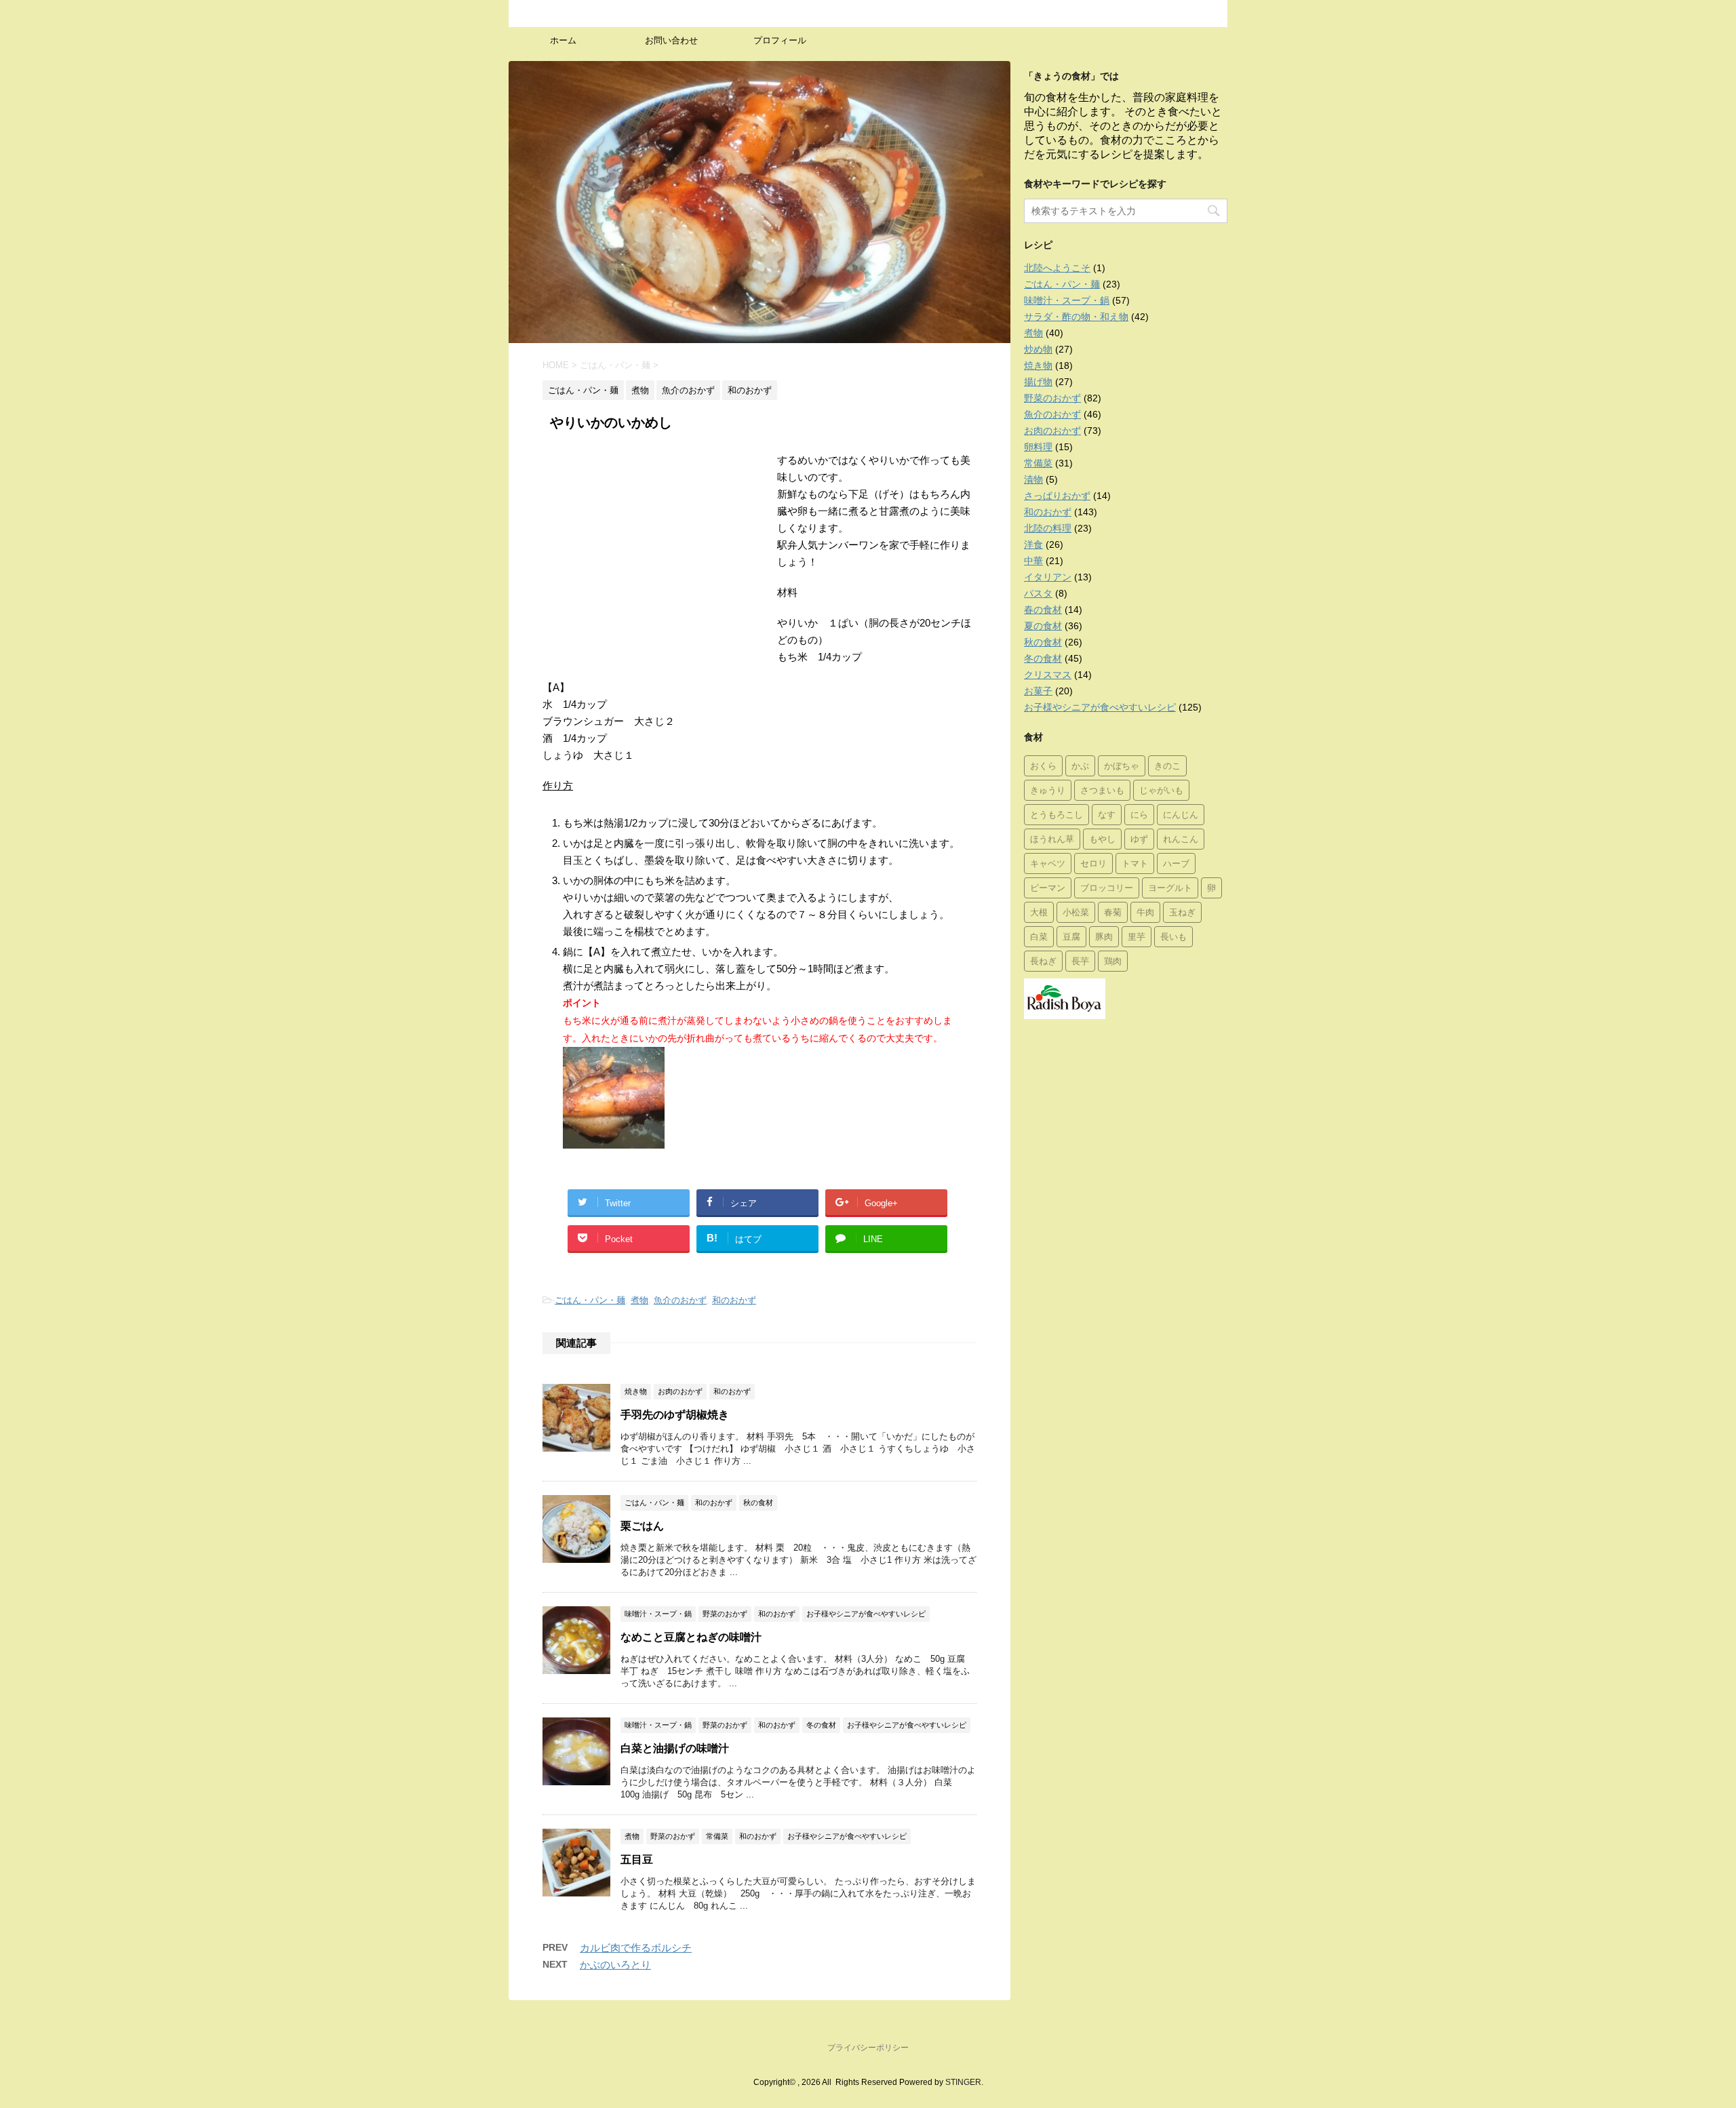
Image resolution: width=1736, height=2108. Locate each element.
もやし (1102, 839)
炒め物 (1038, 349)
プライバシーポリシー (868, 2048)
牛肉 (1145, 912)
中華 (1033, 561)
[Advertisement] (656, 553)
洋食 (1033, 544)
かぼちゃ (1122, 765)
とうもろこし (1057, 814)
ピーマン (1048, 888)
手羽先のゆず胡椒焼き (675, 1415)
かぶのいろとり (615, 1965)
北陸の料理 (1048, 528)
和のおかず (734, 1300)
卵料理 (1038, 447)
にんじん (1181, 814)
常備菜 (1038, 463)
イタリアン (1048, 577)
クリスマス (1048, 675)
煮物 (639, 1300)
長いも (1173, 936)
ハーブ (1176, 863)
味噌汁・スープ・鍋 (1067, 300)
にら (1139, 814)
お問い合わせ (671, 40)
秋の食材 (1043, 642)
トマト (1135, 863)
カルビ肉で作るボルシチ (636, 1948)
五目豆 (637, 1860)
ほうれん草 (1052, 839)
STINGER (963, 2082)
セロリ (1093, 863)
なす (1107, 814)
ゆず (1139, 839)
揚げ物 (1038, 382)
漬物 (1033, 479)
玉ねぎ (1182, 912)
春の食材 (1043, 610)
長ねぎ (1043, 961)
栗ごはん (642, 1526)
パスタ (1038, 593)
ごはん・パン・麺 (590, 1300)
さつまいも (1102, 790)
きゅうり (1048, 790)
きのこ (1167, 765)
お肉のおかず (1052, 431)
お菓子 (1038, 691)
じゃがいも (1161, 790)
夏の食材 (1043, 626)
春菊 (1113, 912)
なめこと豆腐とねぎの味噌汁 (691, 1637)
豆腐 (1071, 936)
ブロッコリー (1107, 888)
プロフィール (780, 40)
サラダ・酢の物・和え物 (1076, 317)
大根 (1039, 912)
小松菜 (1076, 912)
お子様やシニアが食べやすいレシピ (1100, 707)
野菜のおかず (1052, 398)
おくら (1043, 765)
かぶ (1080, 765)
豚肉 (1104, 936)
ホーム (563, 40)
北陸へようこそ (1057, 268)
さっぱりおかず (1057, 496)
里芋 (1137, 936)
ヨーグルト (1170, 888)
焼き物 (1038, 365)
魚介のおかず (680, 1300)
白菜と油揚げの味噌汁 (675, 1748)
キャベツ (1048, 863)
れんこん (1181, 839)
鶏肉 (1113, 961)
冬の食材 (1043, 658)
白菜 (1039, 936)
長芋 (1080, 961)
